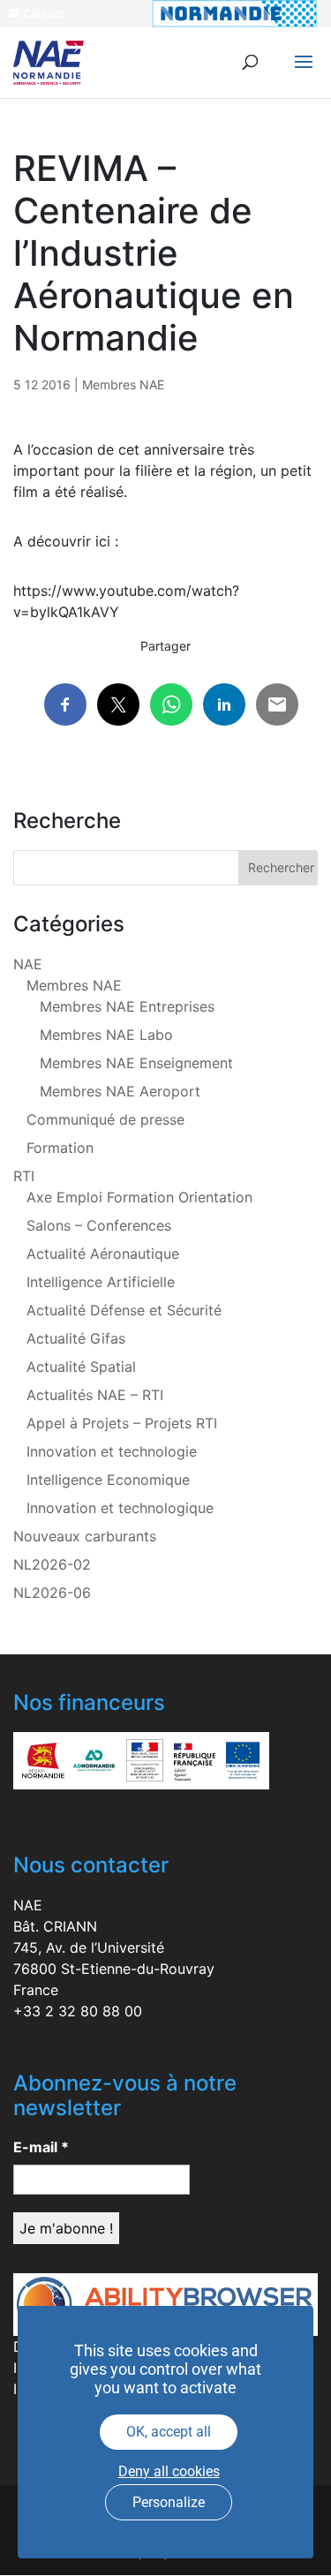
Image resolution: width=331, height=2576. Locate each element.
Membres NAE (123, 384)
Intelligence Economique (108, 1480)
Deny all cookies (169, 2471)
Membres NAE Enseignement (136, 1063)
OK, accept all (169, 2432)
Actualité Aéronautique (103, 1254)
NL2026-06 (52, 1593)
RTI (24, 1176)
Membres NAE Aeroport (120, 1091)
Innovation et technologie (112, 1451)
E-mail (41, 2147)
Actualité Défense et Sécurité (124, 1310)
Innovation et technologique (120, 1508)
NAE (28, 964)
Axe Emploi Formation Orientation (139, 1197)
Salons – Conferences (99, 1225)
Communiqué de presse (105, 1119)
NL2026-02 (52, 1564)
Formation (60, 1148)
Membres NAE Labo (106, 1035)
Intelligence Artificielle (101, 1282)
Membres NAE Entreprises (127, 1006)
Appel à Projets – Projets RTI (122, 1423)
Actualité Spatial (81, 1367)
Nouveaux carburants (85, 1536)
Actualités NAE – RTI (95, 1395)
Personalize (169, 2502)
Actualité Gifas (76, 1338)
